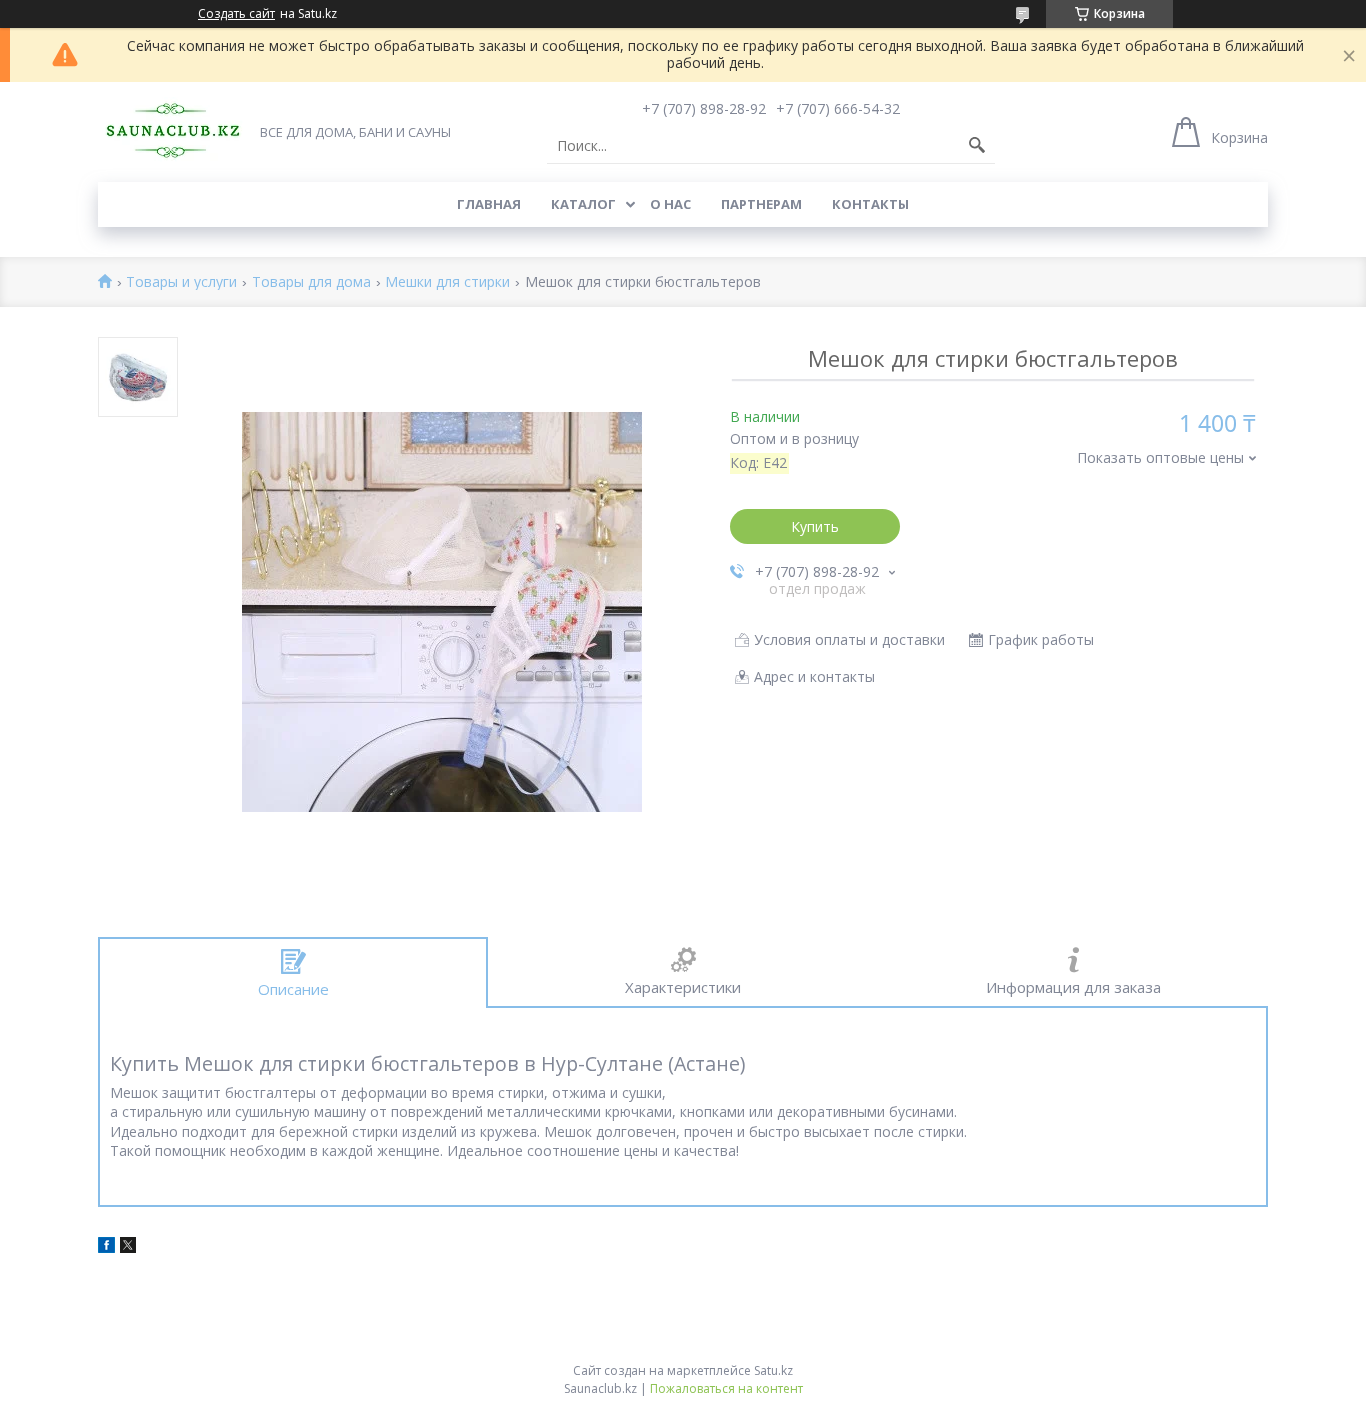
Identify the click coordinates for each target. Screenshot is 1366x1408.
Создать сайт (236, 14)
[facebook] (106, 1247)
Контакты (870, 204)
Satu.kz (773, 1370)
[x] (128, 1247)
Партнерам (761, 204)
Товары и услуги (181, 282)
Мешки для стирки (447, 282)
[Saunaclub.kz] (173, 130)
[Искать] (977, 146)
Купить (815, 526)
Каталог (583, 204)
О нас (670, 204)
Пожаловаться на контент (726, 1388)
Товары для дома (311, 282)
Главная (489, 204)
